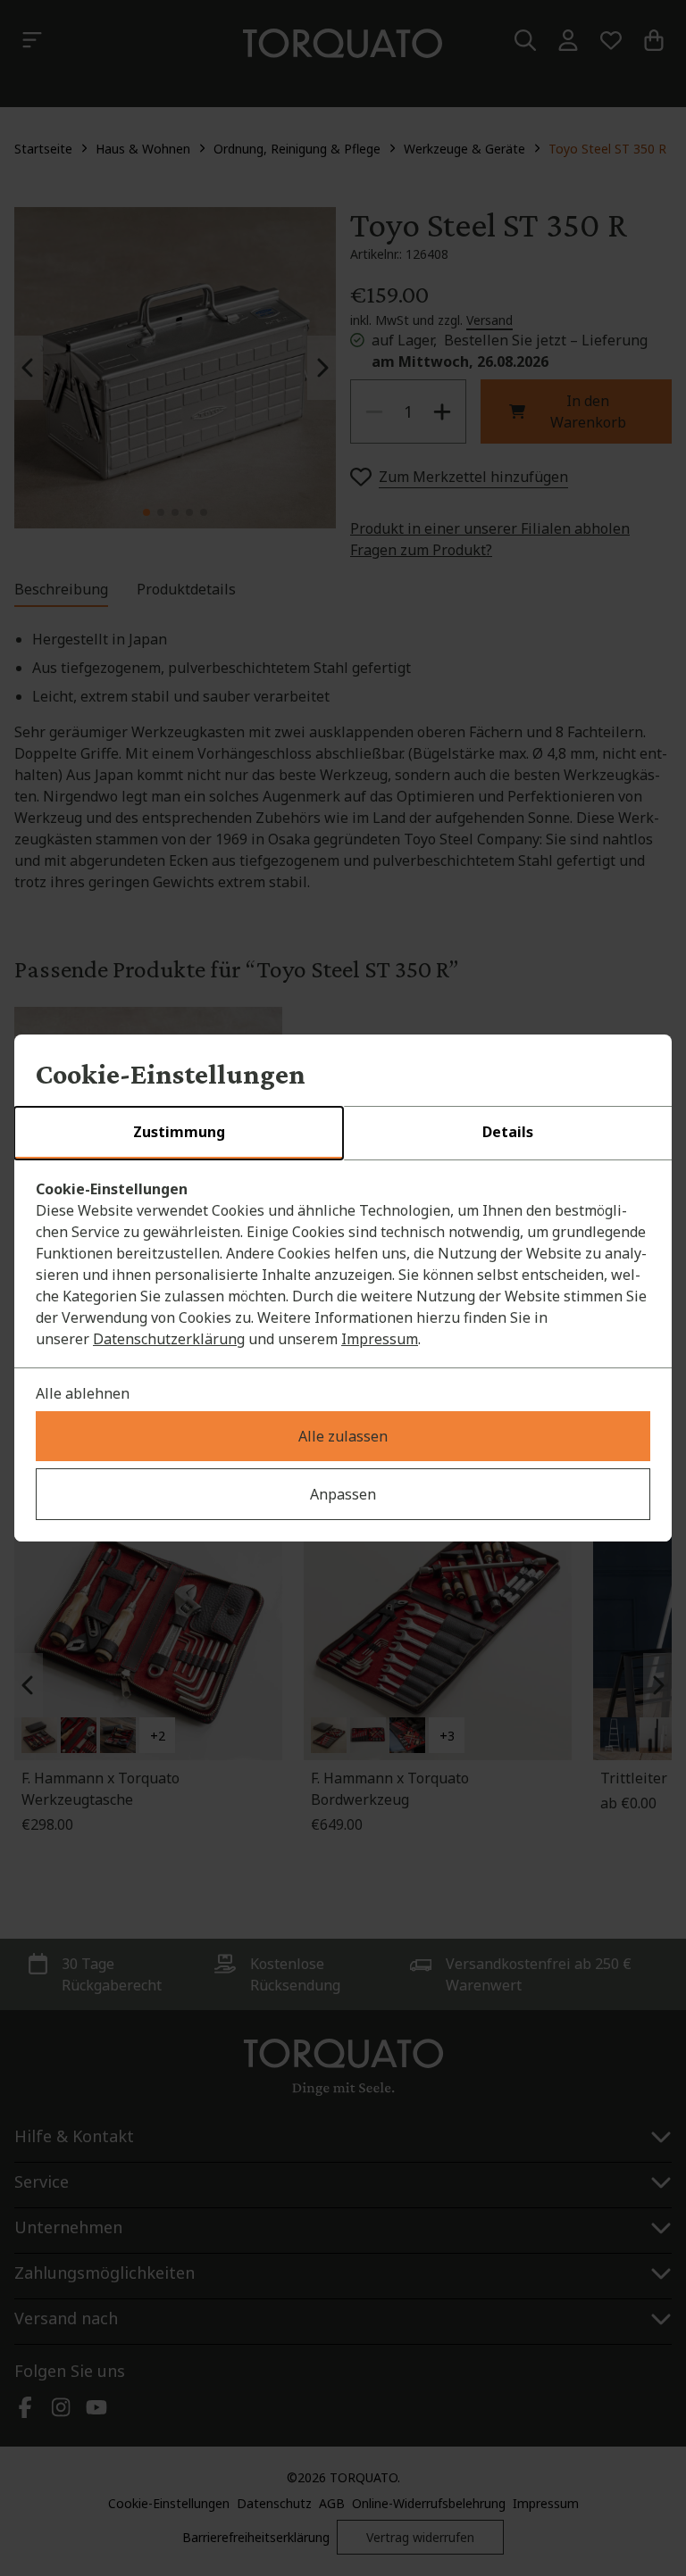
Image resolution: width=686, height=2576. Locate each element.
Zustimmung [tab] (179, 1132)
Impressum (380, 1339)
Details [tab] (508, 1132)
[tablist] (343, 1134)
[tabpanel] (343, 1264)
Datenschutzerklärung (169, 1339)
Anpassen (343, 1494)
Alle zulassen (343, 1436)
